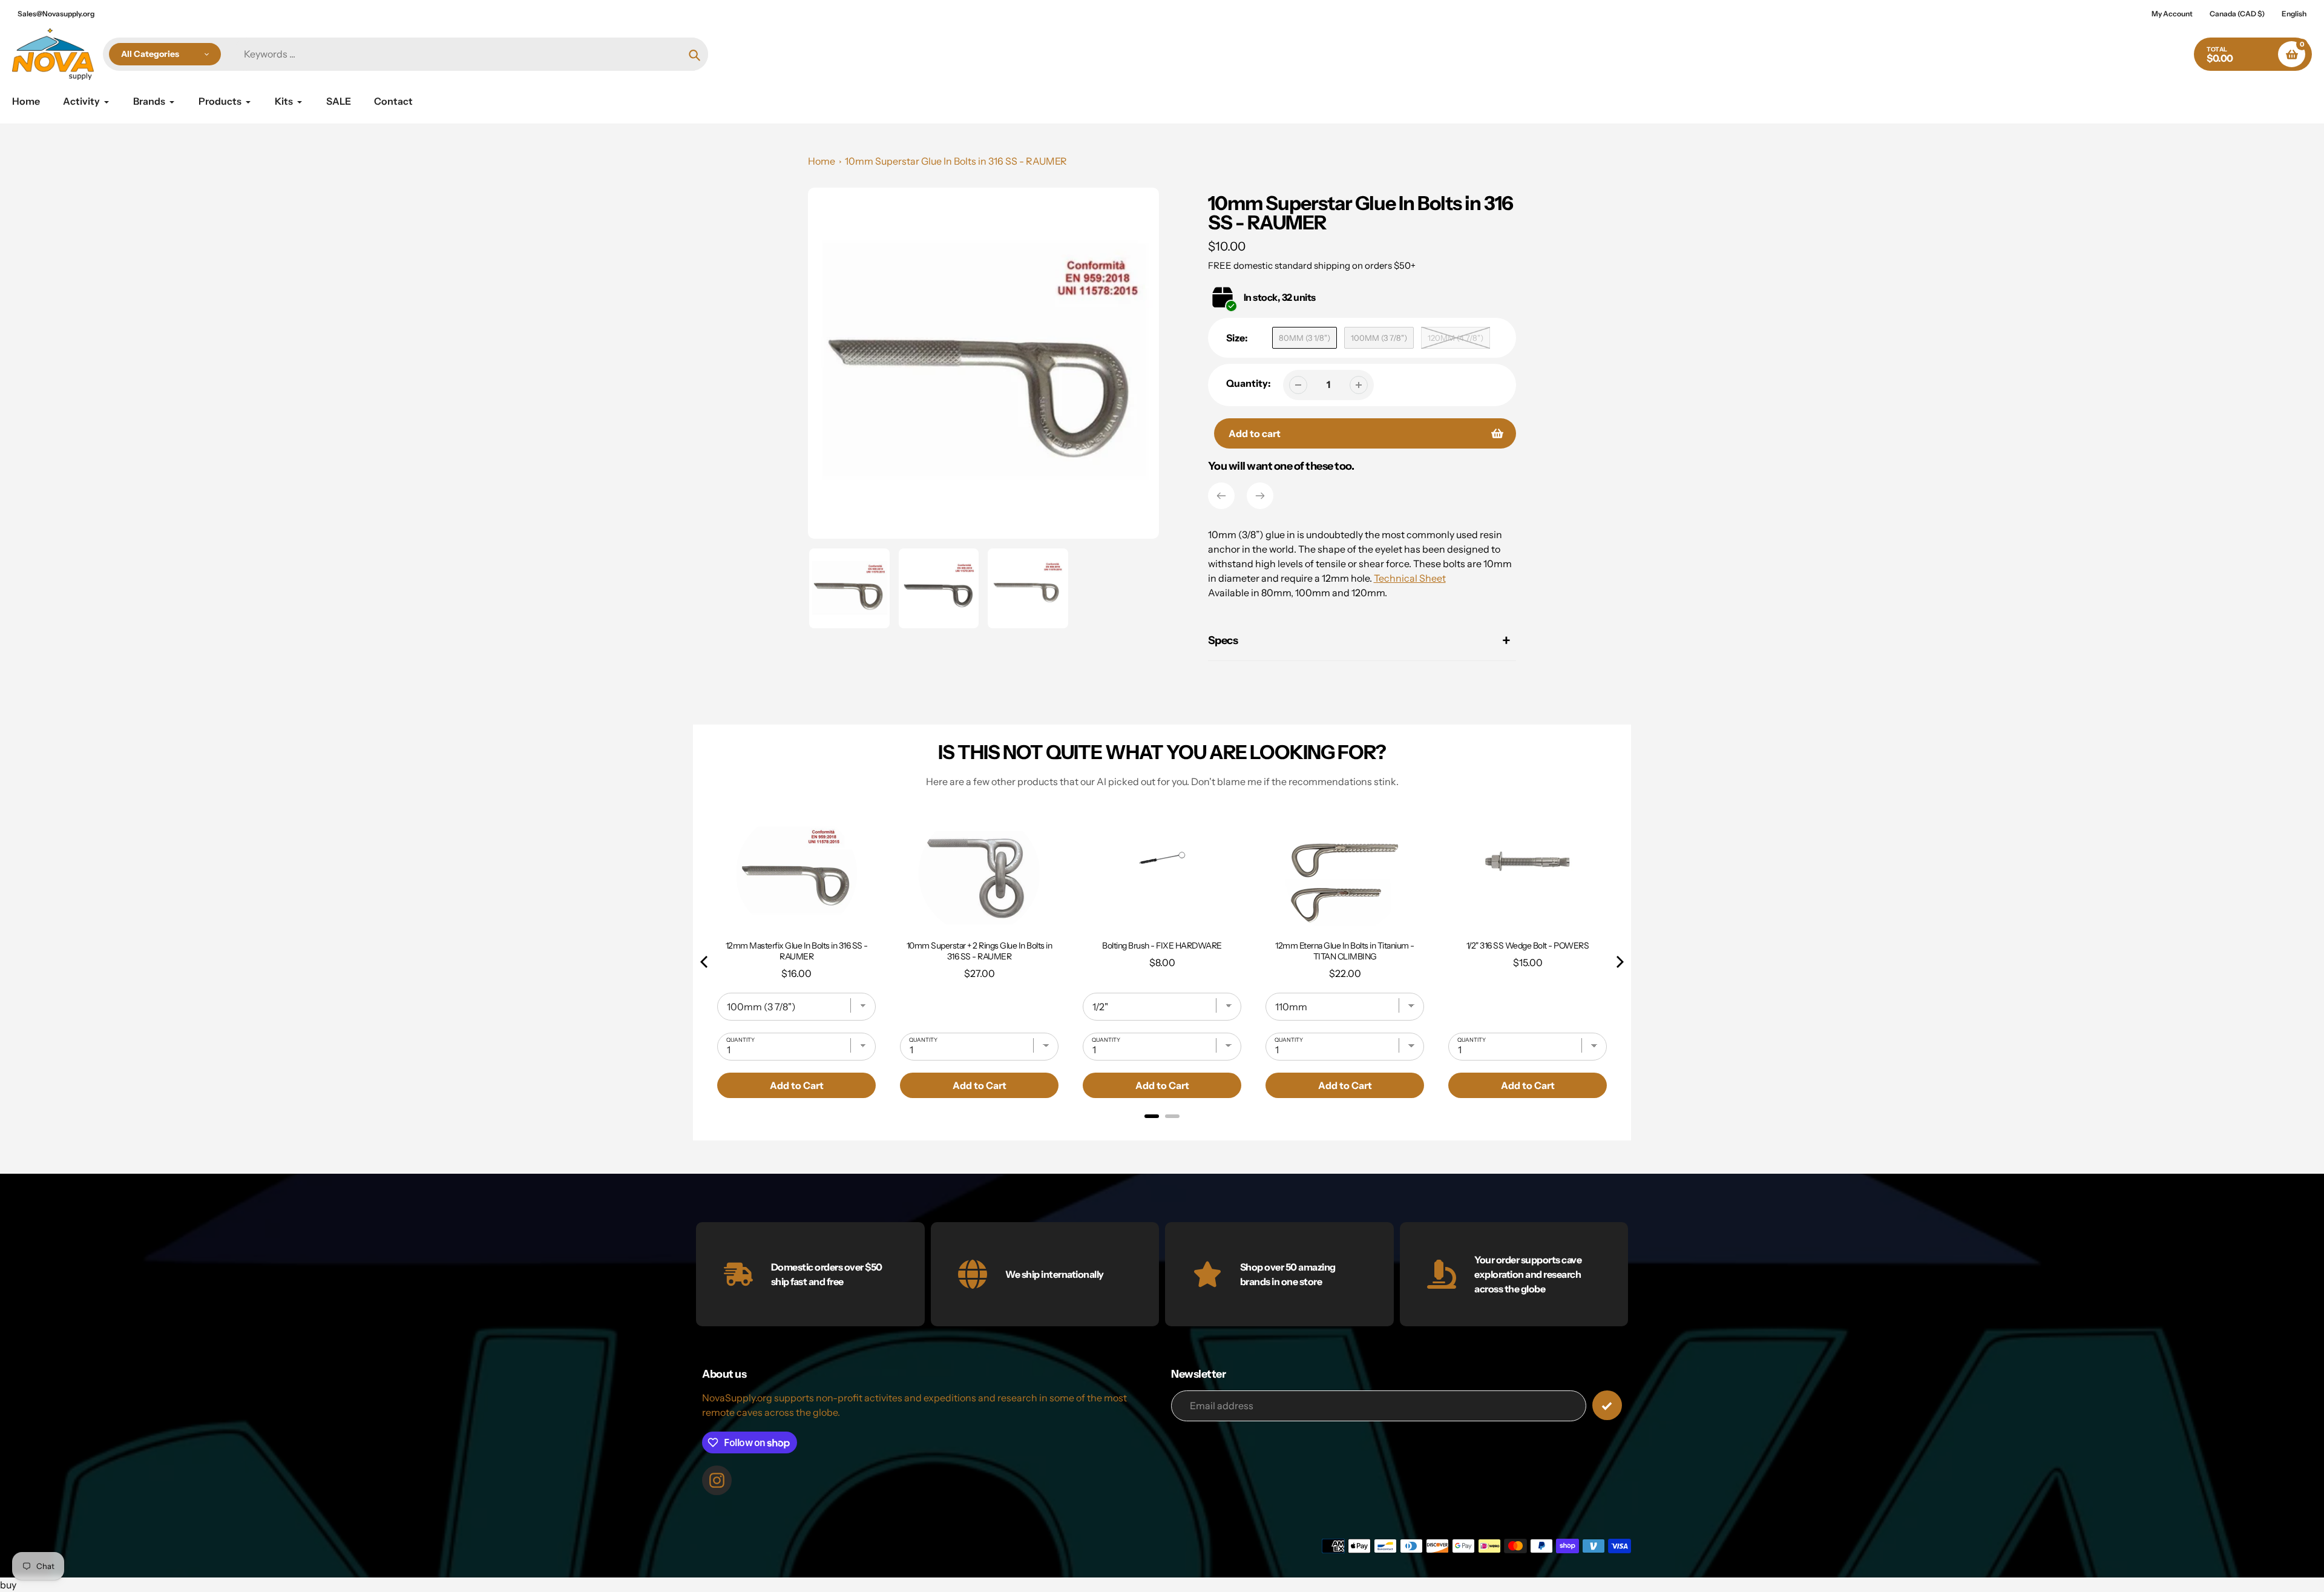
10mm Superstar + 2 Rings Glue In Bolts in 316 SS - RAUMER (980, 951)
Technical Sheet (1410, 578)
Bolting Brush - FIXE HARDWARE (1162, 946)
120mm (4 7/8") (1456, 338)
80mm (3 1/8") (1305, 338)
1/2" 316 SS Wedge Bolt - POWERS (1528, 946)
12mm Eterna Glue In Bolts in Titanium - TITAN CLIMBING (1345, 951)
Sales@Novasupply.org (56, 14)
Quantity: (1249, 383)
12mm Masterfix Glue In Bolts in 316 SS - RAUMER (797, 951)
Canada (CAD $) (2237, 14)
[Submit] (1607, 1405)
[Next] (1260, 496)
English (2294, 14)
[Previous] (1221, 496)
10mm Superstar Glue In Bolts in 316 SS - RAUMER (956, 161)
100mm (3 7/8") (1379, 338)
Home (822, 161)
